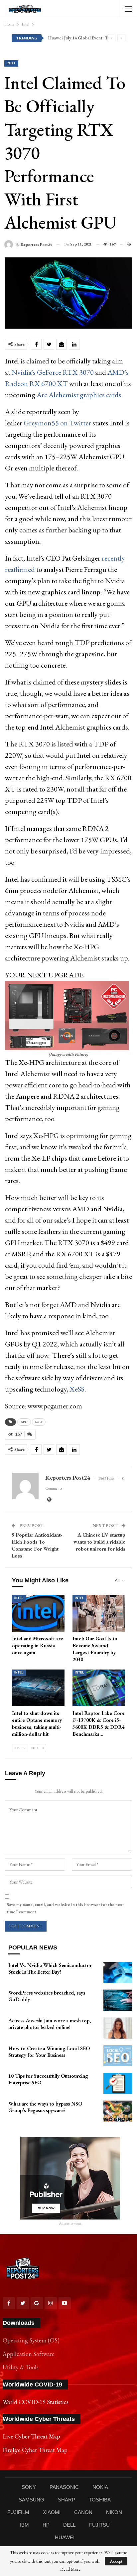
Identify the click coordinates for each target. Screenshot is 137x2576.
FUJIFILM (18, 2512)
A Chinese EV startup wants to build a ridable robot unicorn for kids (99, 1542)
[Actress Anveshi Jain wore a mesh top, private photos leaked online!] (118, 2028)
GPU (24, 1422)
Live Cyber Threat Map (31, 2436)
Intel (11, 63)
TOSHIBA (100, 2500)
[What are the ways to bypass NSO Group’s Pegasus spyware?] (118, 2111)
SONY (29, 2487)
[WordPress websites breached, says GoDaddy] (118, 2000)
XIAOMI (52, 2512)
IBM (24, 2525)
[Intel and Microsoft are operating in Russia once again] (38, 1613)
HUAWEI (65, 2537)
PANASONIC (64, 2487)
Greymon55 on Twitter (57, 423)
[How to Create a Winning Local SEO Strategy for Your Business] (118, 2056)
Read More (70, 2569)
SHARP (67, 2500)
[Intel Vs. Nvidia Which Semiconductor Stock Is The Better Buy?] (118, 1973)
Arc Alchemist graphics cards (79, 395)
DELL (69, 2525)
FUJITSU (99, 2525)
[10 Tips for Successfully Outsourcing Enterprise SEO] (118, 2083)
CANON (83, 2512)
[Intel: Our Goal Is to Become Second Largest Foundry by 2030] (99, 1613)
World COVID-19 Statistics (36, 2402)
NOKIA (100, 2487)
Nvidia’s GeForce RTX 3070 (53, 372)
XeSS (77, 1389)
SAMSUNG (31, 2500)
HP (46, 2525)
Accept (116, 2561)
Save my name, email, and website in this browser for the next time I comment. (65, 1908)
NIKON (114, 2512)
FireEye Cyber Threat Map (35, 2450)
